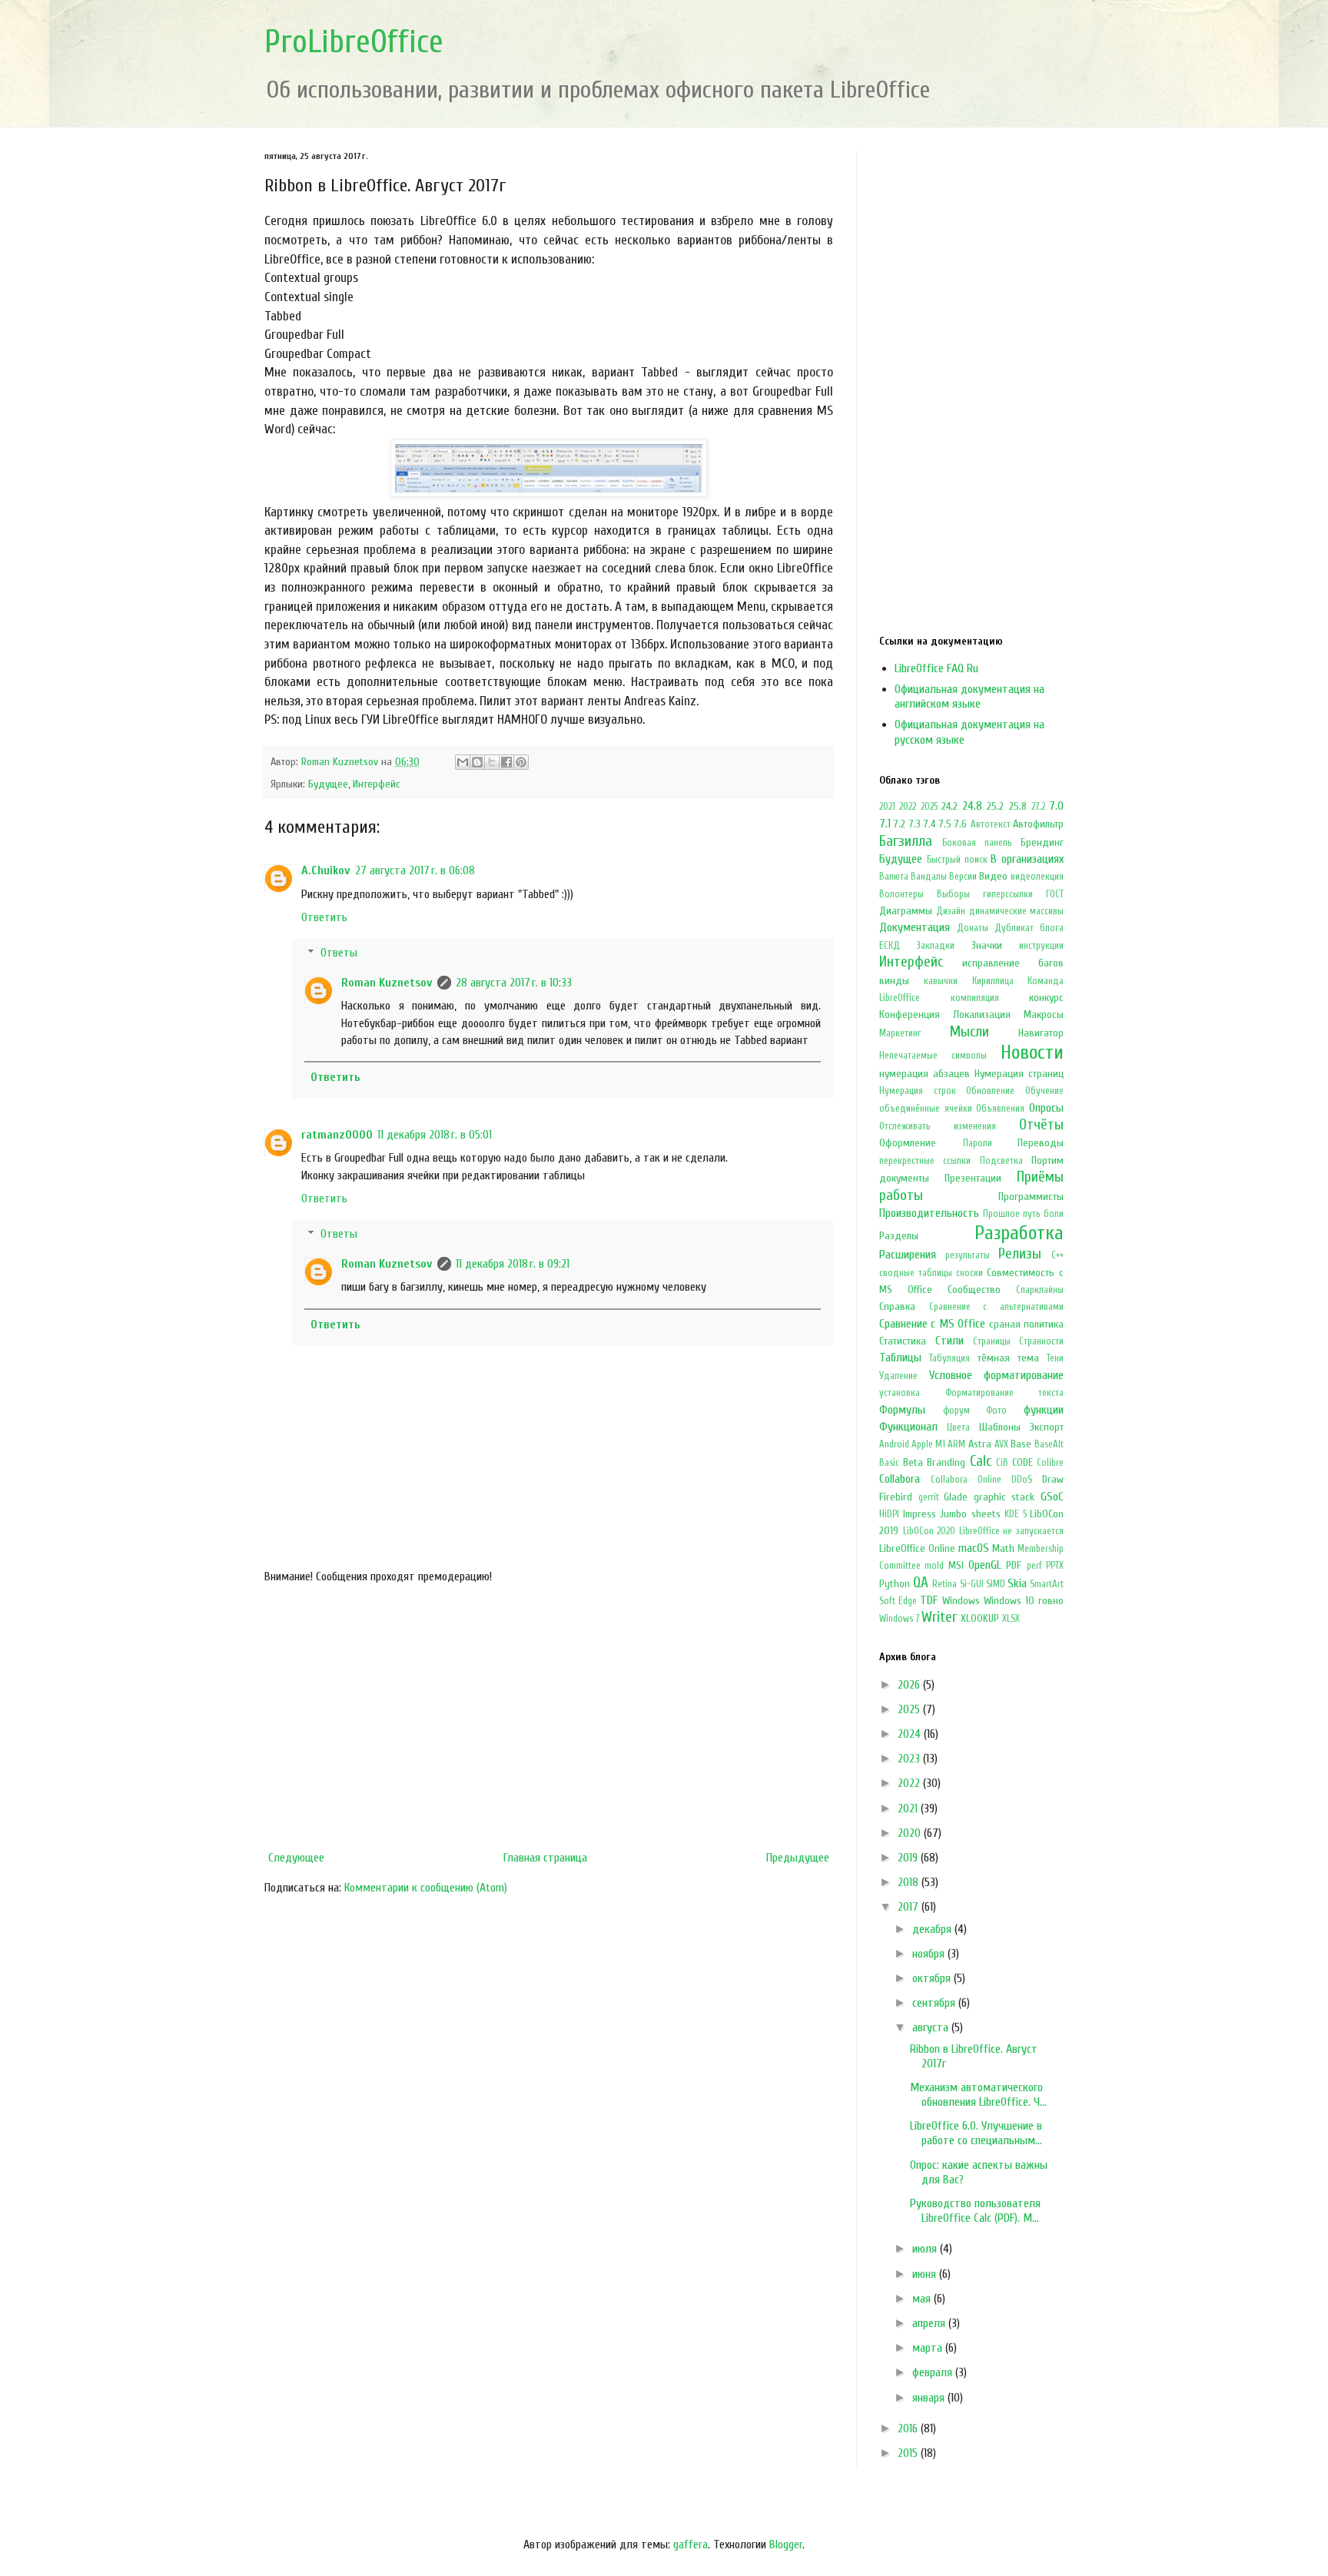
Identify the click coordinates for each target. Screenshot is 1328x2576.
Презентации (973, 1178)
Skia (1017, 1583)
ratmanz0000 (337, 1135)
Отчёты (1041, 1125)
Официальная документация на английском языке (969, 696)
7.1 (885, 824)
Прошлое (1001, 1214)
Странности (1041, 1341)
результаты (968, 1255)
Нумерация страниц (1019, 1074)
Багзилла (906, 841)
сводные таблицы (916, 1273)
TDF (929, 1600)
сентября (935, 2003)
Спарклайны (1040, 1290)
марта (929, 2348)
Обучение (1044, 1091)
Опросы (1046, 1108)
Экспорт (1047, 1427)
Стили (950, 1341)
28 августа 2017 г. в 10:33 (514, 983)
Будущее (328, 784)
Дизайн (951, 911)
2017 (910, 1907)
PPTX (1055, 1566)
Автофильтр (1038, 824)
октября (933, 1978)
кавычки (941, 981)
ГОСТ (1055, 894)
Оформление (908, 1143)
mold (934, 1566)
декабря (933, 1929)
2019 (909, 1858)
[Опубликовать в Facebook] (506, 762)
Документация (915, 927)
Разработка (1019, 1233)
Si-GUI (972, 1584)
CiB (1002, 1463)
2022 (908, 807)
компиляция (975, 998)
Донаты (973, 928)
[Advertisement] (549, 1717)
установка (900, 1393)
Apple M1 (928, 1444)
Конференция (910, 1014)
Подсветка (1001, 1161)
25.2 (995, 806)
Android (894, 1444)
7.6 (961, 824)
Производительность (929, 1213)
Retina (945, 1584)
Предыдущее (798, 1858)
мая (923, 2299)
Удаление (898, 1376)
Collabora (900, 1479)
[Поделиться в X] (492, 762)
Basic (889, 1463)
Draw (1053, 1479)
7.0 (1056, 806)
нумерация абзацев (925, 1074)
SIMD (996, 1584)
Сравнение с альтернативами (996, 1307)
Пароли (978, 1143)
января (930, 2398)
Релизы (1020, 1254)
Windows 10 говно (1024, 1601)
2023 (910, 1759)
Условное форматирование (997, 1375)
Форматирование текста (1005, 1393)
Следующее (296, 1858)
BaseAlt (1049, 1444)
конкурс (1046, 998)
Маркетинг (900, 1033)
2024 (911, 1734)
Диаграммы (906, 911)
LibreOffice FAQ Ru (936, 668)
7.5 (945, 824)
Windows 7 (899, 1619)
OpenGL (985, 1565)
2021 (887, 807)
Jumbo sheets (970, 1514)
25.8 (1018, 806)
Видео (993, 876)
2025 (929, 807)
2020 (911, 1833)
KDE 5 (1016, 1514)
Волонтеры (901, 894)
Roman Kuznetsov (387, 983)
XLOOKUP (980, 1618)
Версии (963, 877)
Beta (913, 1462)
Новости (1032, 1053)
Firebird (896, 1497)
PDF (1014, 1565)
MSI (956, 1565)
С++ (1057, 1255)
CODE (1023, 1462)
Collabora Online (966, 1480)
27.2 (1038, 807)
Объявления (1000, 1109)
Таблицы (900, 1358)
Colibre (1050, 1463)
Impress (920, 1514)
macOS (974, 1548)
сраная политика (1026, 1324)
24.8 (972, 806)
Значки (987, 945)
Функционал (908, 1427)
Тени (1055, 1358)
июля (926, 2249)
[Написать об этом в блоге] (477, 762)
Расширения (908, 1255)
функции (1044, 1410)
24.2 (950, 806)
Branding (946, 1462)
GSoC (1052, 1497)
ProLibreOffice (354, 42)
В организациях (1027, 859)
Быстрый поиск (957, 860)
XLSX (1011, 1619)
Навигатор (1041, 1033)
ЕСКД (890, 946)
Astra (980, 1444)
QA (921, 1583)
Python (895, 1584)
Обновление (990, 1091)
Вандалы (929, 877)
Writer (939, 1617)
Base (1021, 1444)
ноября (930, 1954)
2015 (909, 2453)
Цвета (958, 1427)
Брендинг (1042, 842)
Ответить (324, 917)
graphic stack (1004, 1497)
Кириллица (993, 981)
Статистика (903, 1341)
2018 (910, 1882)
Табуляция (950, 1358)
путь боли (1043, 1214)
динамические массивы (1016, 911)
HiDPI (889, 1514)
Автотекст (991, 824)
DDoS (1022, 1480)
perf (1034, 1566)
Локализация (982, 1014)
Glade (956, 1497)
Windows (961, 1601)
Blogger (786, 2545)
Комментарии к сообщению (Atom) (426, 1888)
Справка (897, 1306)
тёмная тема (1008, 1358)
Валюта (894, 877)
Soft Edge (898, 1601)
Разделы (899, 1236)
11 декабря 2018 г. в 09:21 (513, 1264)
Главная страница (545, 1858)
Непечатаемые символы (933, 1056)
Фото (996, 1411)
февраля (934, 2372)
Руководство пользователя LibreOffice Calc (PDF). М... (975, 2211)
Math (1003, 1548)
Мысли (969, 1032)
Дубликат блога (1029, 928)
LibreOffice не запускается (1011, 1531)
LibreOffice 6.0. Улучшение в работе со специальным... (976, 2133)
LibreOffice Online (917, 1548)
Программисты (1031, 1197)
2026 (910, 1685)
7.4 (930, 824)
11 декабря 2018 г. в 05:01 (435, 1135)
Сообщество (974, 1290)
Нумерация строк (918, 1091)
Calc (981, 1461)
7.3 (915, 824)
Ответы (339, 953)
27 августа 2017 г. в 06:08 (415, 870)
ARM (956, 1444)
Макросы (1044, 1014)
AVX (1001, 1444)
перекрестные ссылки (925, 1161)
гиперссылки (1008, 894)
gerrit (929, 1497)
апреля (930, 2323)
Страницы (992, 1341)
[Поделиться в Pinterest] (521, 762)
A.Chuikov (326, 870)
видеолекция (1037, 877)
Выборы (953, 894)
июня (926, 2274)
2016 (909, 2428)
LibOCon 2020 (930, 1531)
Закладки (935, 946)
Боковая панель (977, 843)
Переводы (1041, 1143)
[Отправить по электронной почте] (463, 762)
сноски (969, 1273)
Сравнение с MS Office (932, 1324)
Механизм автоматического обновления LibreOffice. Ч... (978, 2095)
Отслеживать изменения (938, 1126)
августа (932, 2027)
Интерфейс (377, 784)
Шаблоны (1000, 1427)
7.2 (900, 824)
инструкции (1041, 946)
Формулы (902, 1410)
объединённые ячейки (926, 1109)
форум (956, 1411)
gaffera (691, 2545)
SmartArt (1047, 1584)
